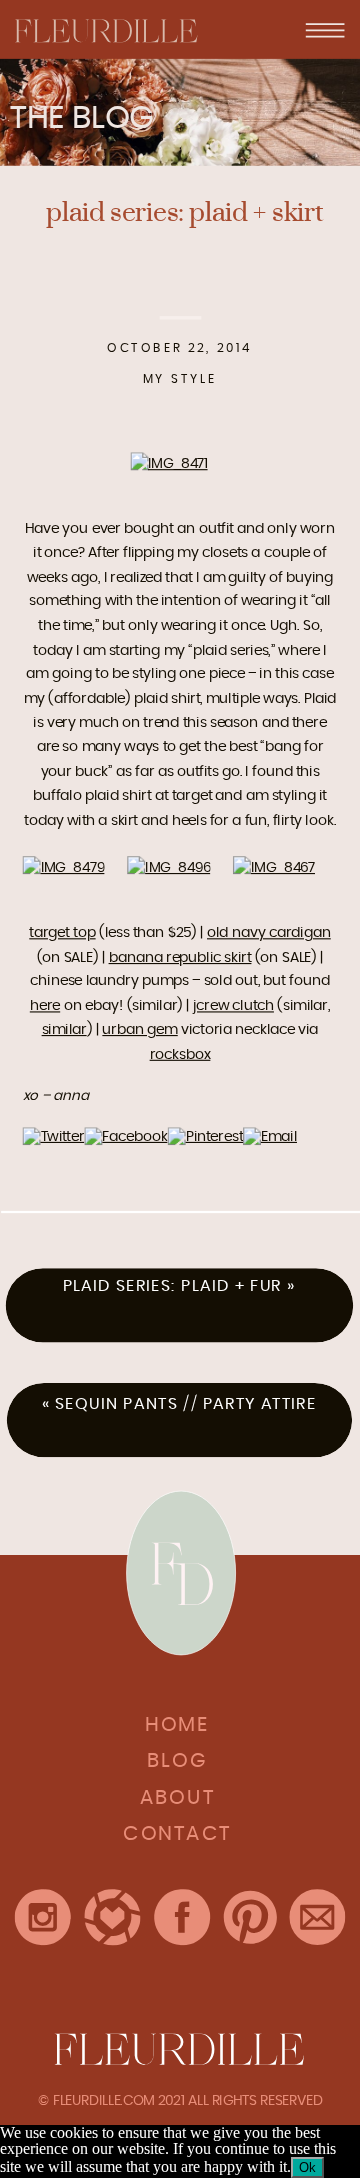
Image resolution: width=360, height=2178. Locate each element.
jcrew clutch (233, 1006)
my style (180, 378)
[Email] (270, 1137)
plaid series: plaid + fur (172, 1286)
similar (64, 1030)
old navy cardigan (269, 933)
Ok (307, 2167)
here (45, 1006)
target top (62, 933)
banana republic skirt (180, 957)
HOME (177, 1725)
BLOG (177, 1761)
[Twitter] (54, 1137)
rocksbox (180, 1054)
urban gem (139, 1030)
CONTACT (177, 1834)
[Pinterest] (205, 1137)
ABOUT (177, 1797)
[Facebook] (125, 1137)
